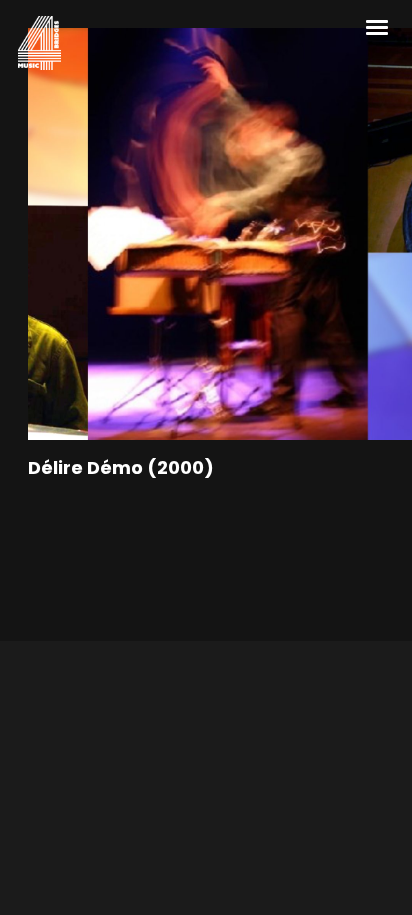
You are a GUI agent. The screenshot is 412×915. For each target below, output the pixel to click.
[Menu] (378, 26)
